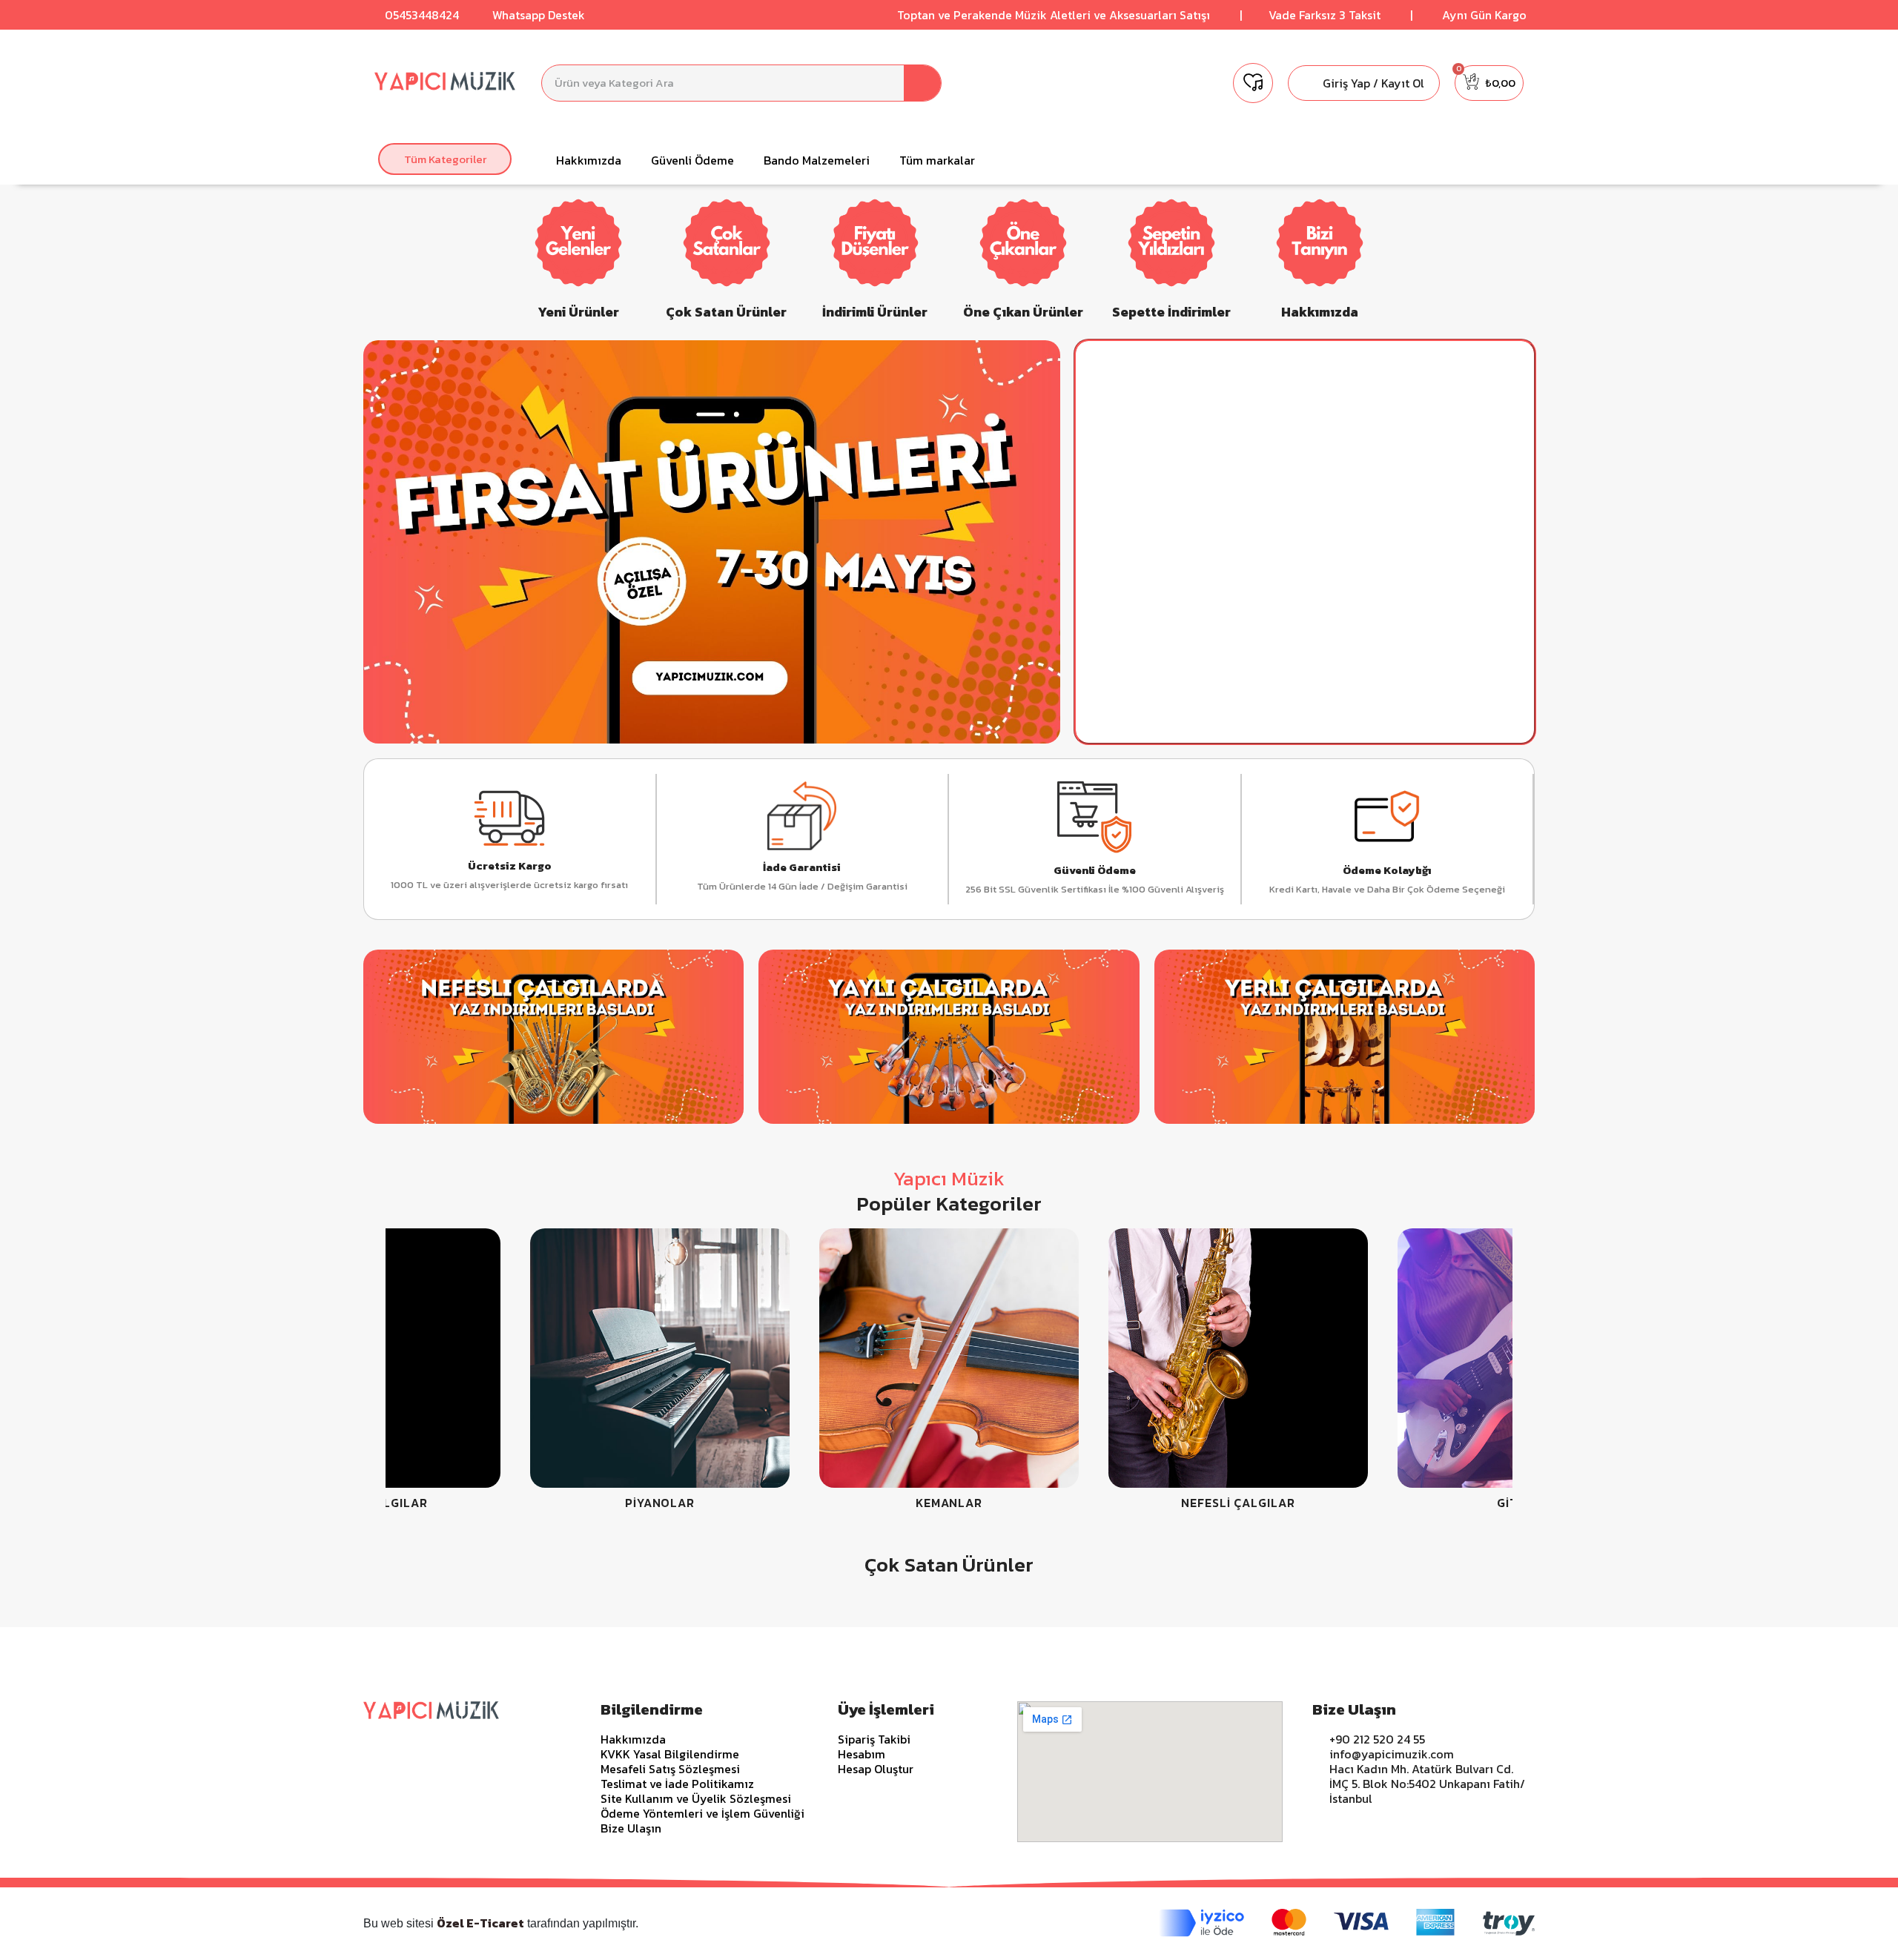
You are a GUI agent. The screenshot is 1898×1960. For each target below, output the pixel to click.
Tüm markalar (937, 160)
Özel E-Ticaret (480, 1923)
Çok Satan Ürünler (726, 312)
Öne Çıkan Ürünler (1023, 312)
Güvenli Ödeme (692, 160)
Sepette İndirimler (1171, 312)
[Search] (922, 83)
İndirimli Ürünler (875, 312)
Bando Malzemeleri (817, 160)
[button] (445, 159)
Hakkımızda (589, 160)
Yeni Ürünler (578, 312)
